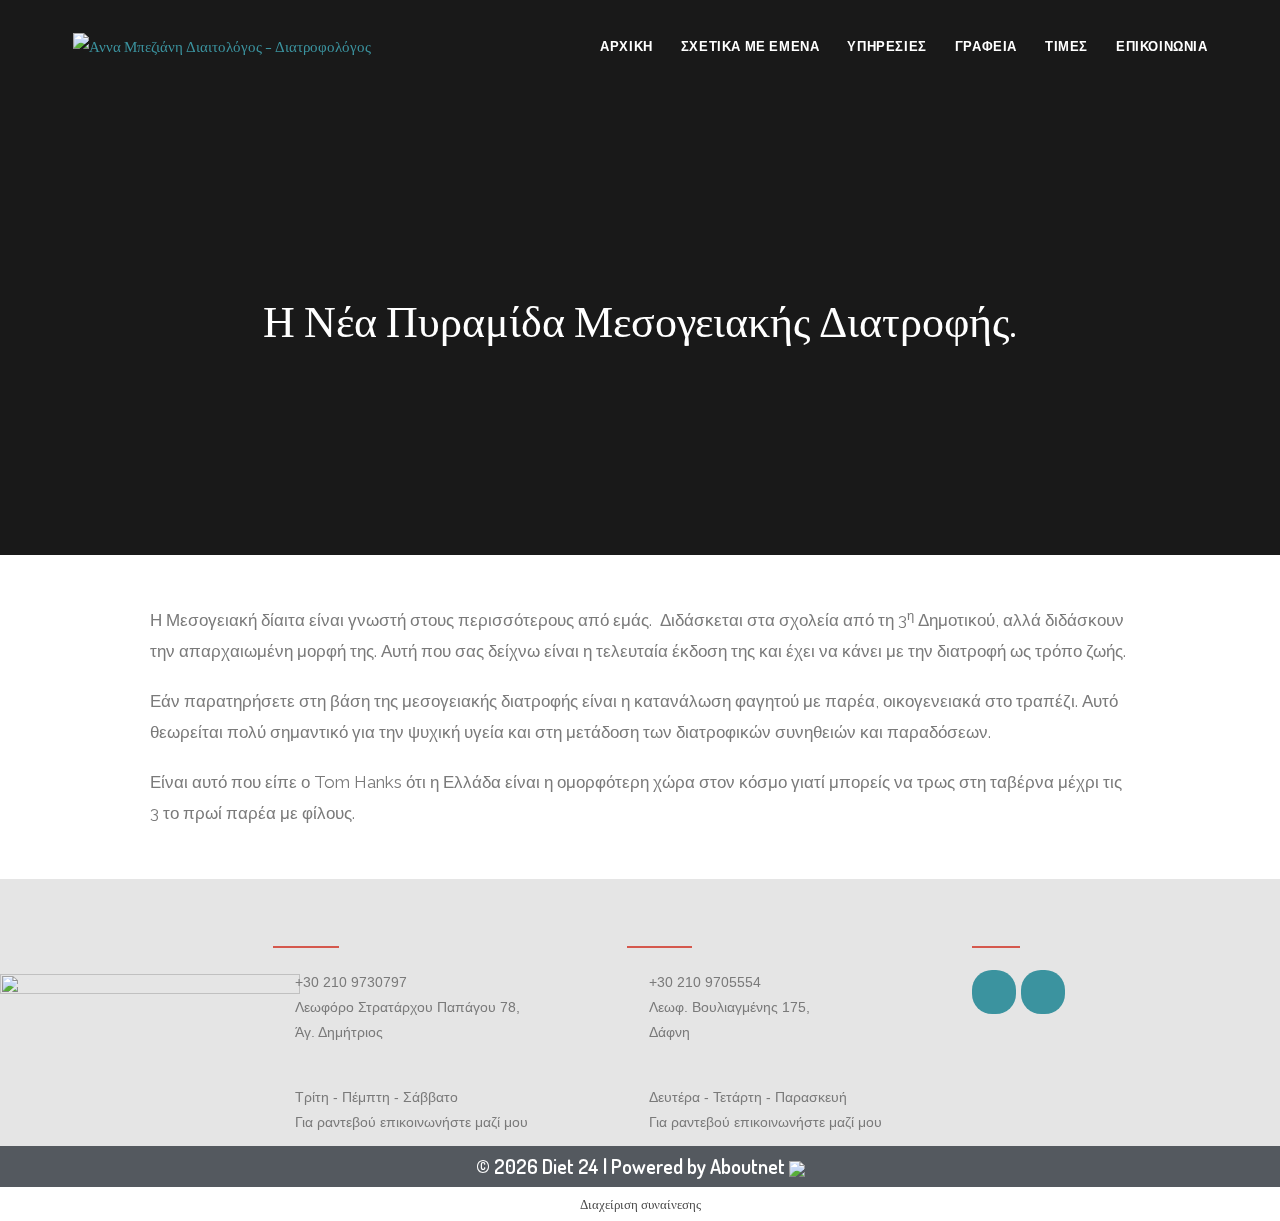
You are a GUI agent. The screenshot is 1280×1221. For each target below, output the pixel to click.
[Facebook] (994, 992)
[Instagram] (1043, 992)
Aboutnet (747, 1166)
